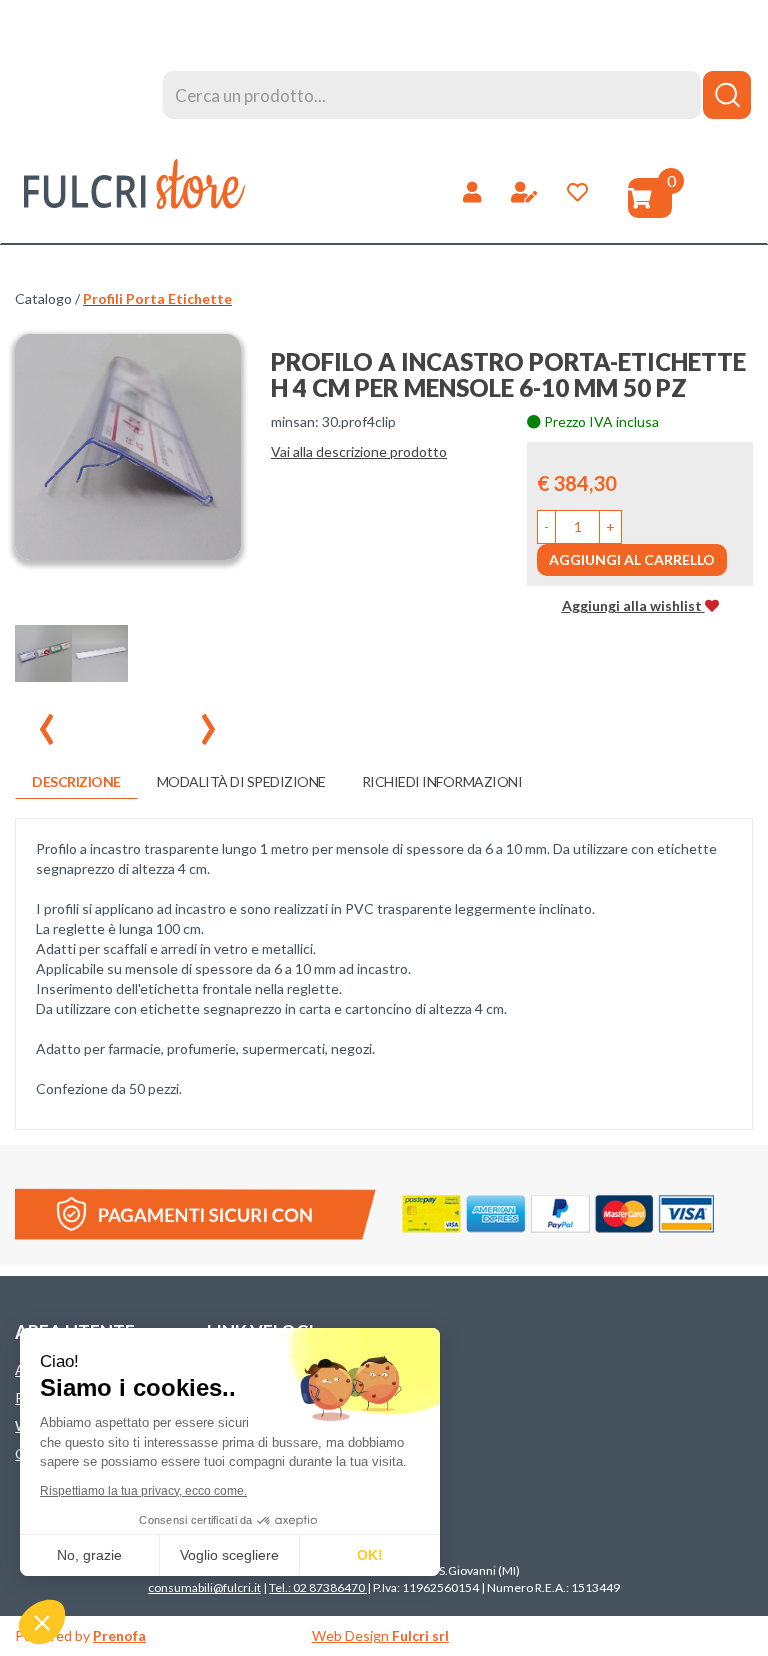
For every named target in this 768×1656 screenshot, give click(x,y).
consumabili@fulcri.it (204, 1587)
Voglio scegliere (229, 1555)
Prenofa (119, 1635)
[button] (546, 527)
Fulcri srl (420, 1635)
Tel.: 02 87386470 (318, 1587)
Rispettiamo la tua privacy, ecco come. (143, 1491)
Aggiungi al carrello (632, 559)
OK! (370, 1555)
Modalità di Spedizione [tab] (241, 781)
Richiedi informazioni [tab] (442, 781)
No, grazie (89, 1555)
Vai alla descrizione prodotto (359, 451)
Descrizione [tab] (76, 781)
